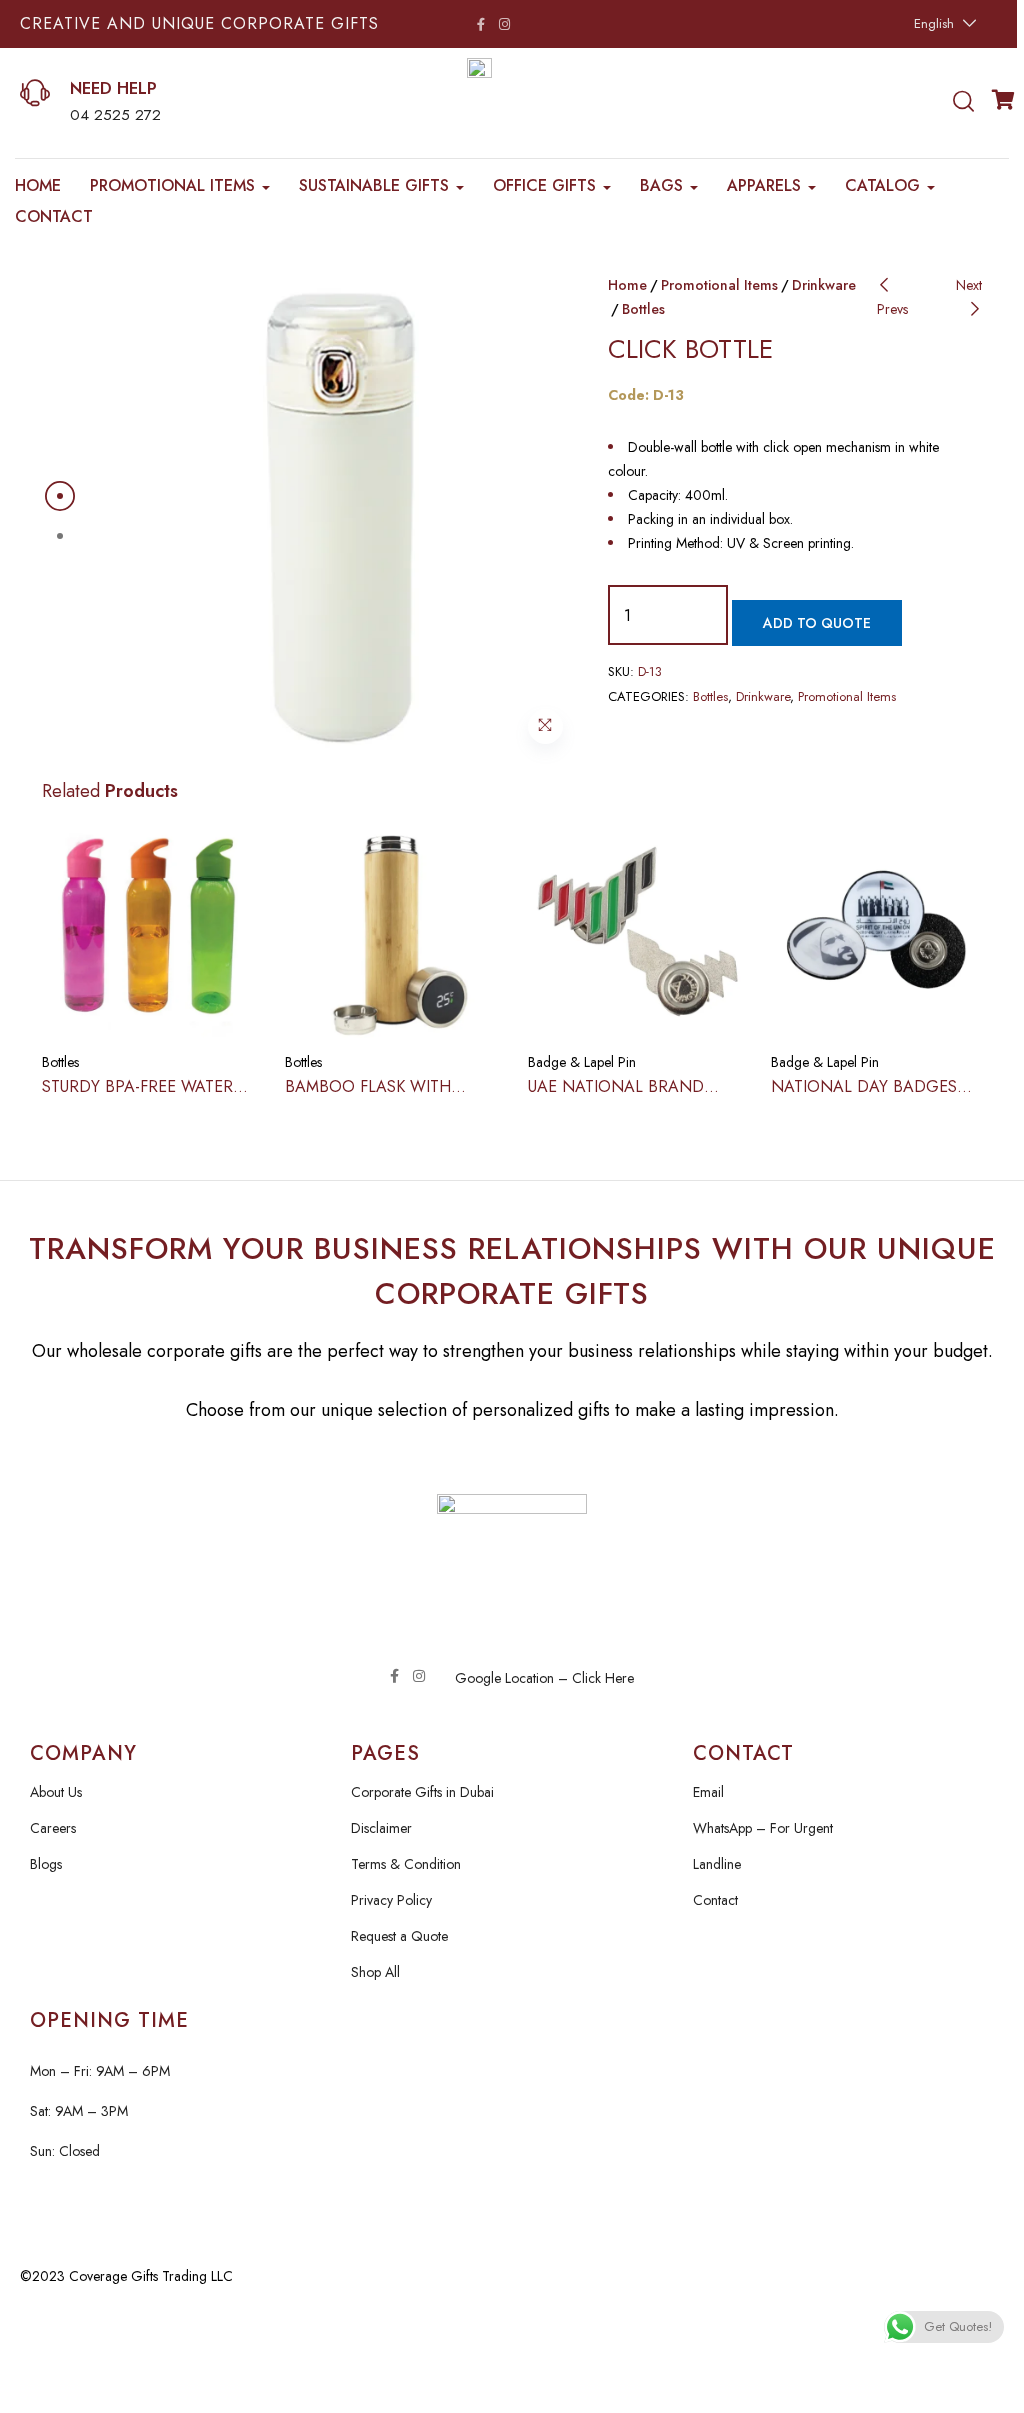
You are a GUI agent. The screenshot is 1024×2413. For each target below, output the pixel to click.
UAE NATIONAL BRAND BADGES (616, 1097)
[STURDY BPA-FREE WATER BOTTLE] (148, 931)
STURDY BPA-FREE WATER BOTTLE (137, 1097)
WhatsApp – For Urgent (763, 1828)
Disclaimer (381, 1828)
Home (38, 185)
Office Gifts (547, 185)
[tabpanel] (335, 516)
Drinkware (824, 285)
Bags (664, 185)
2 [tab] (60, 536)
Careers (53, 1828)
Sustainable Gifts (376, 185)
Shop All (375, 1972)
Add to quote (817, 623)
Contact (54, 216)
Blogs (46, 1864)
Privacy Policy (391, 1900)
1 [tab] (60, 496)
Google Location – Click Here (544, 1678)
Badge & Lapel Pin (582, 1062)
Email (708, 1792)
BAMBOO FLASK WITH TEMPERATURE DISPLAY (372, 1097)
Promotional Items (175, 185)
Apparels (766, 185)
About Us (56, 1792)
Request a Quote (399, 1936)
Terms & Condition (406, 1864)
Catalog (885, 185)
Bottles (643, 309)
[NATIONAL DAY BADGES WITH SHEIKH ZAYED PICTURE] (877, 931)
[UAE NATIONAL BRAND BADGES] (634, 931)
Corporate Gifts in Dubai (422, 1792)
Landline (717, 1864)
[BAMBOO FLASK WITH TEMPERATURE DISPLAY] (391, 931)
